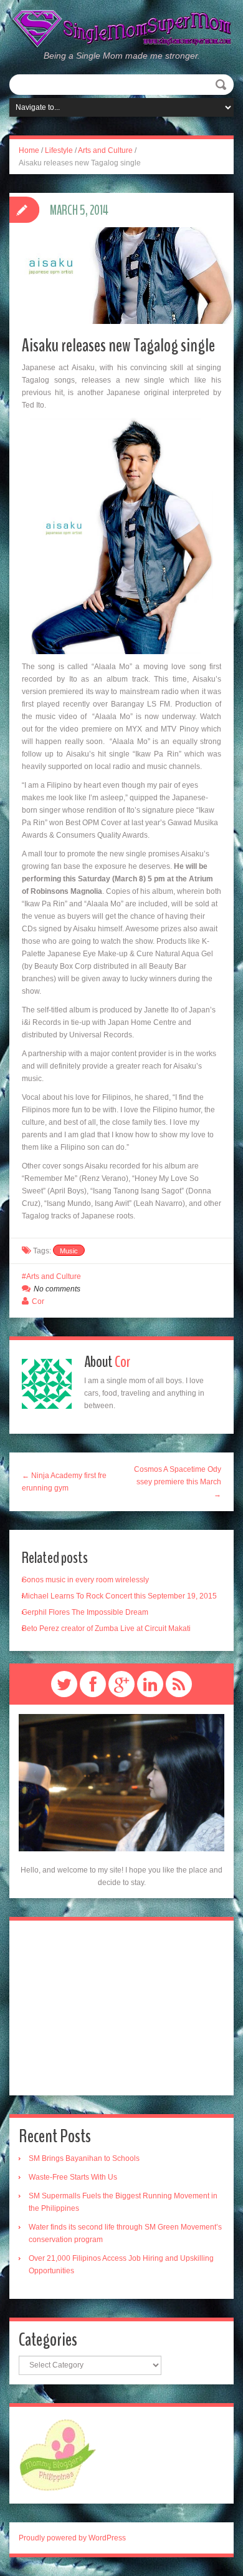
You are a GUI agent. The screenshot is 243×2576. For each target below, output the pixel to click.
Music (69, 1251)
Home (29, 150)
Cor (38, 1301)
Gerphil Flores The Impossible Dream (85, 1612)
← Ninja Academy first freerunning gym (64, 1482)
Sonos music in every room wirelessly (85, 1580)
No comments (57, 1289)
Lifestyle (59, 150)
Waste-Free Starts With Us (73, 2177)
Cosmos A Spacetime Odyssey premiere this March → (178, 1482)
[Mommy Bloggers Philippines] (58, 2454)
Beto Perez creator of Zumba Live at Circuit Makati (106, 1628)
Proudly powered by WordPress (72, 2538)
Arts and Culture (105, 150)
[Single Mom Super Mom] (121, 29)
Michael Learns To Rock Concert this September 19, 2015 (119, 1596)
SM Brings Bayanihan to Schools (84, 2158)
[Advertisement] (121, 2008)
